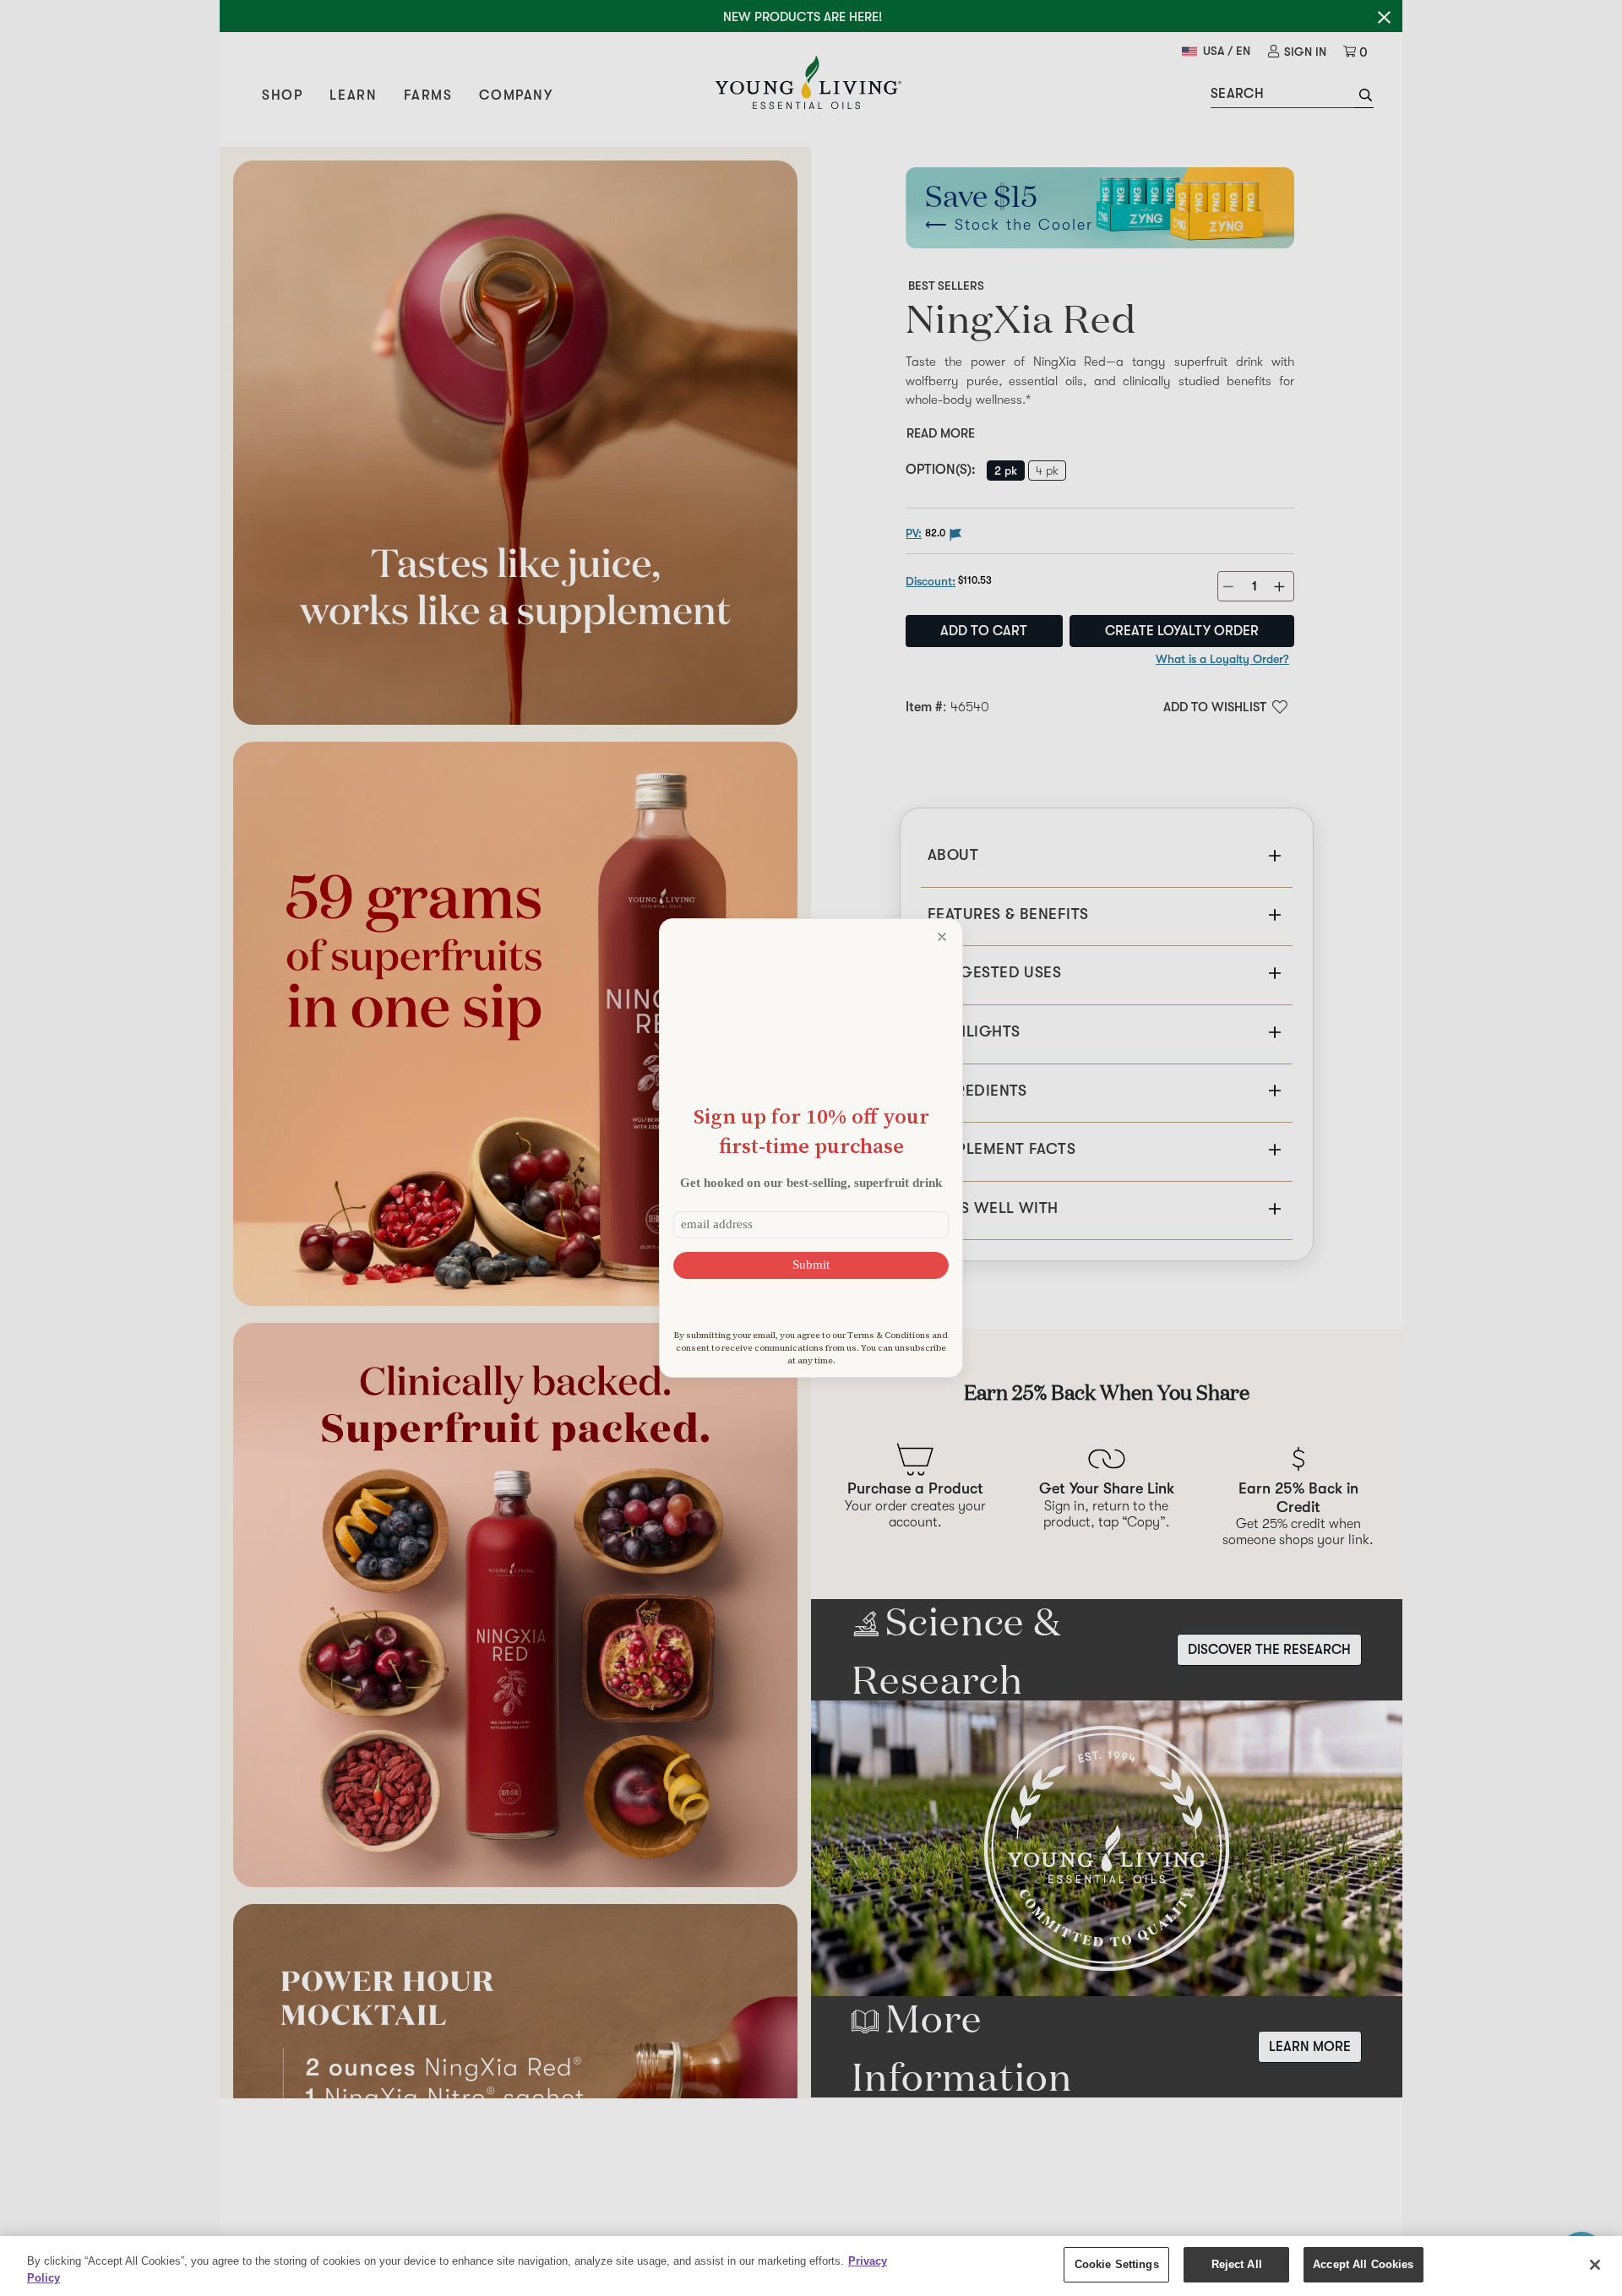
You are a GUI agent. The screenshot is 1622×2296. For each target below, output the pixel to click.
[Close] (1595, 2265)
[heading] (811, 1131)
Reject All (1237, 2264)
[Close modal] (942, 937)
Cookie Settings (1117, 2264)
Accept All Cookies (1363, 2264)
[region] (811, 2266)
